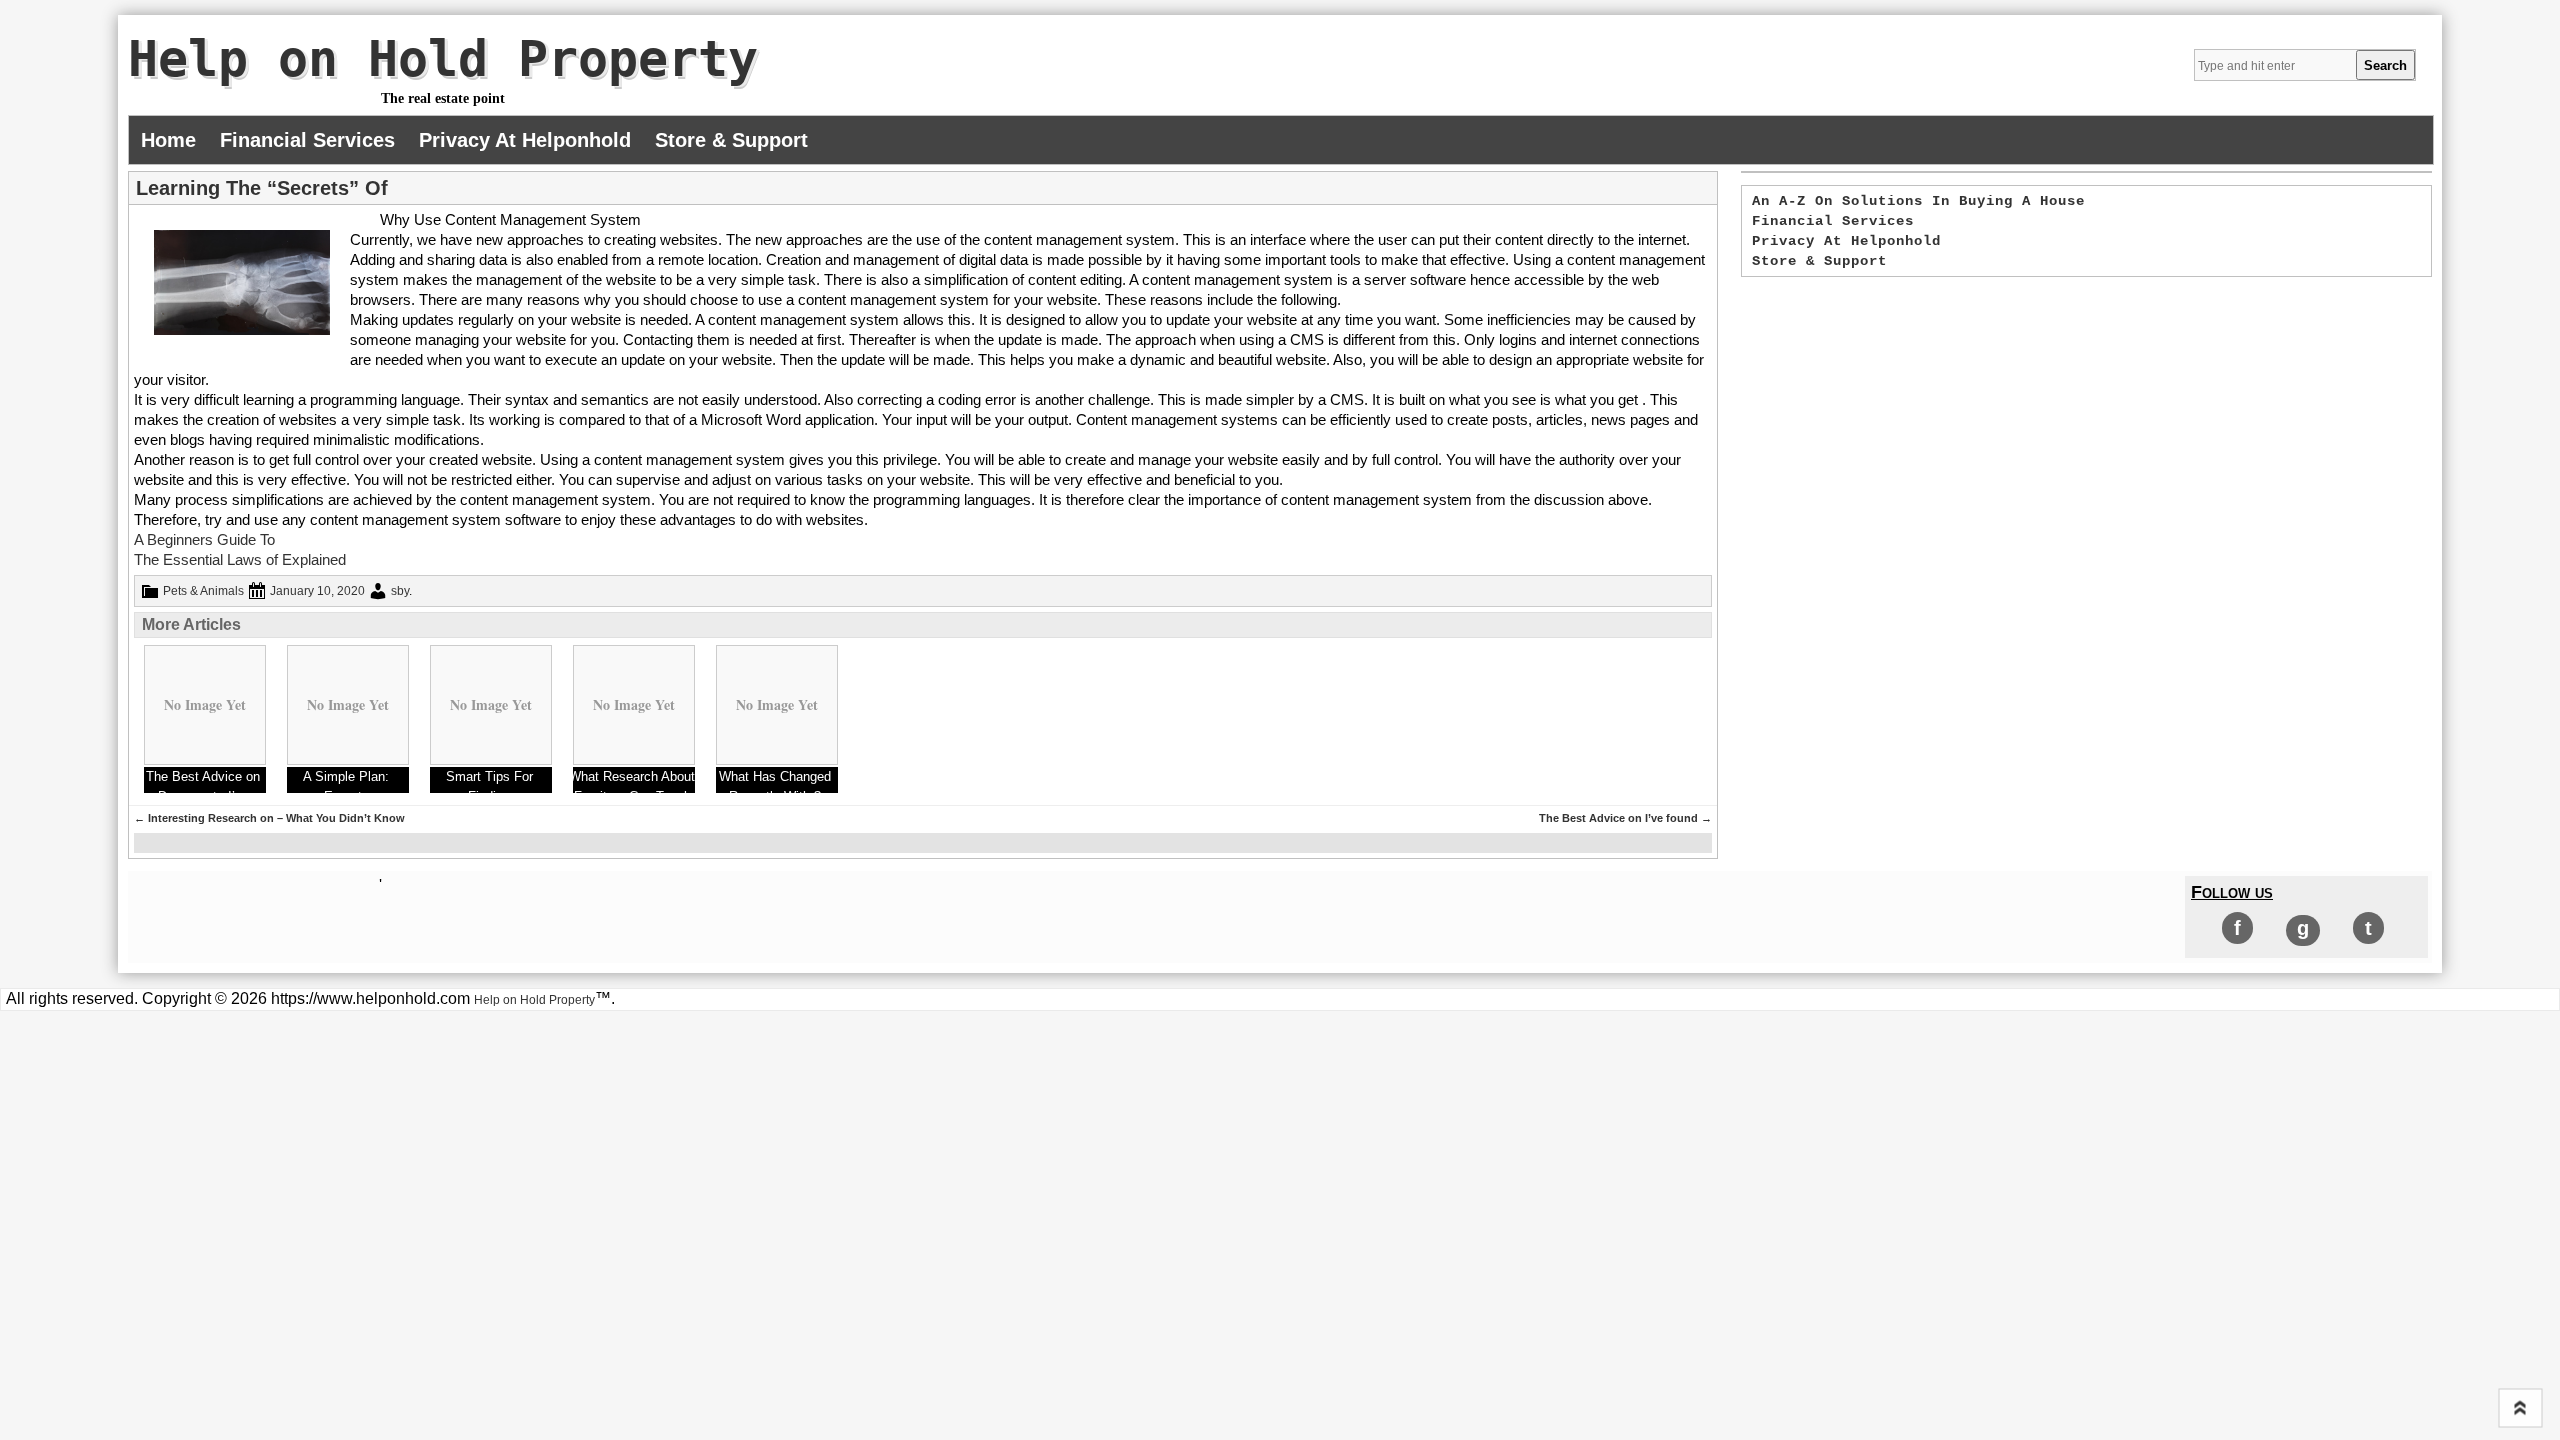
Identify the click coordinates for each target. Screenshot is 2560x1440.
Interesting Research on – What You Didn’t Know (269, 818)
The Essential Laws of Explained (240, 559)
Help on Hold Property (443, 59)
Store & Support (731, 140)
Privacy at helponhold (525, 140)
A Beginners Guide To (204, 539)
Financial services (307, 140)
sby (400, 591)
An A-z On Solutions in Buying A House (1918, 201)
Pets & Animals (203, 591)
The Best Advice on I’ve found (1625, 818)
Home (168, 140)
